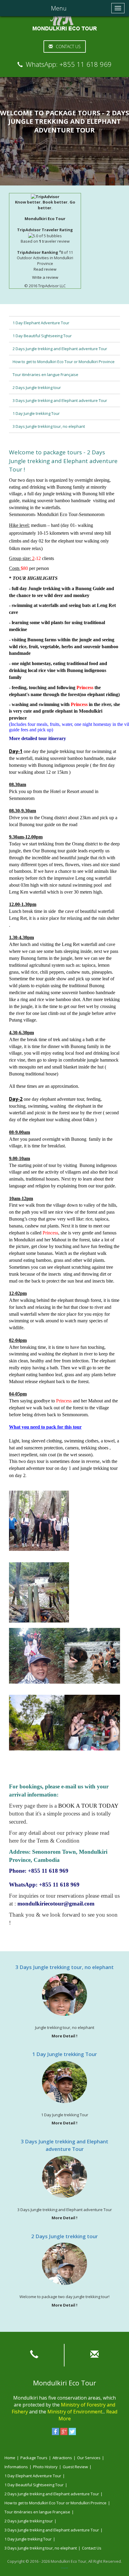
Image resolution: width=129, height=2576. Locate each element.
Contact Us (68, 47)
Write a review (45, 277)
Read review (45, 269)
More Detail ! (64, 2036)
